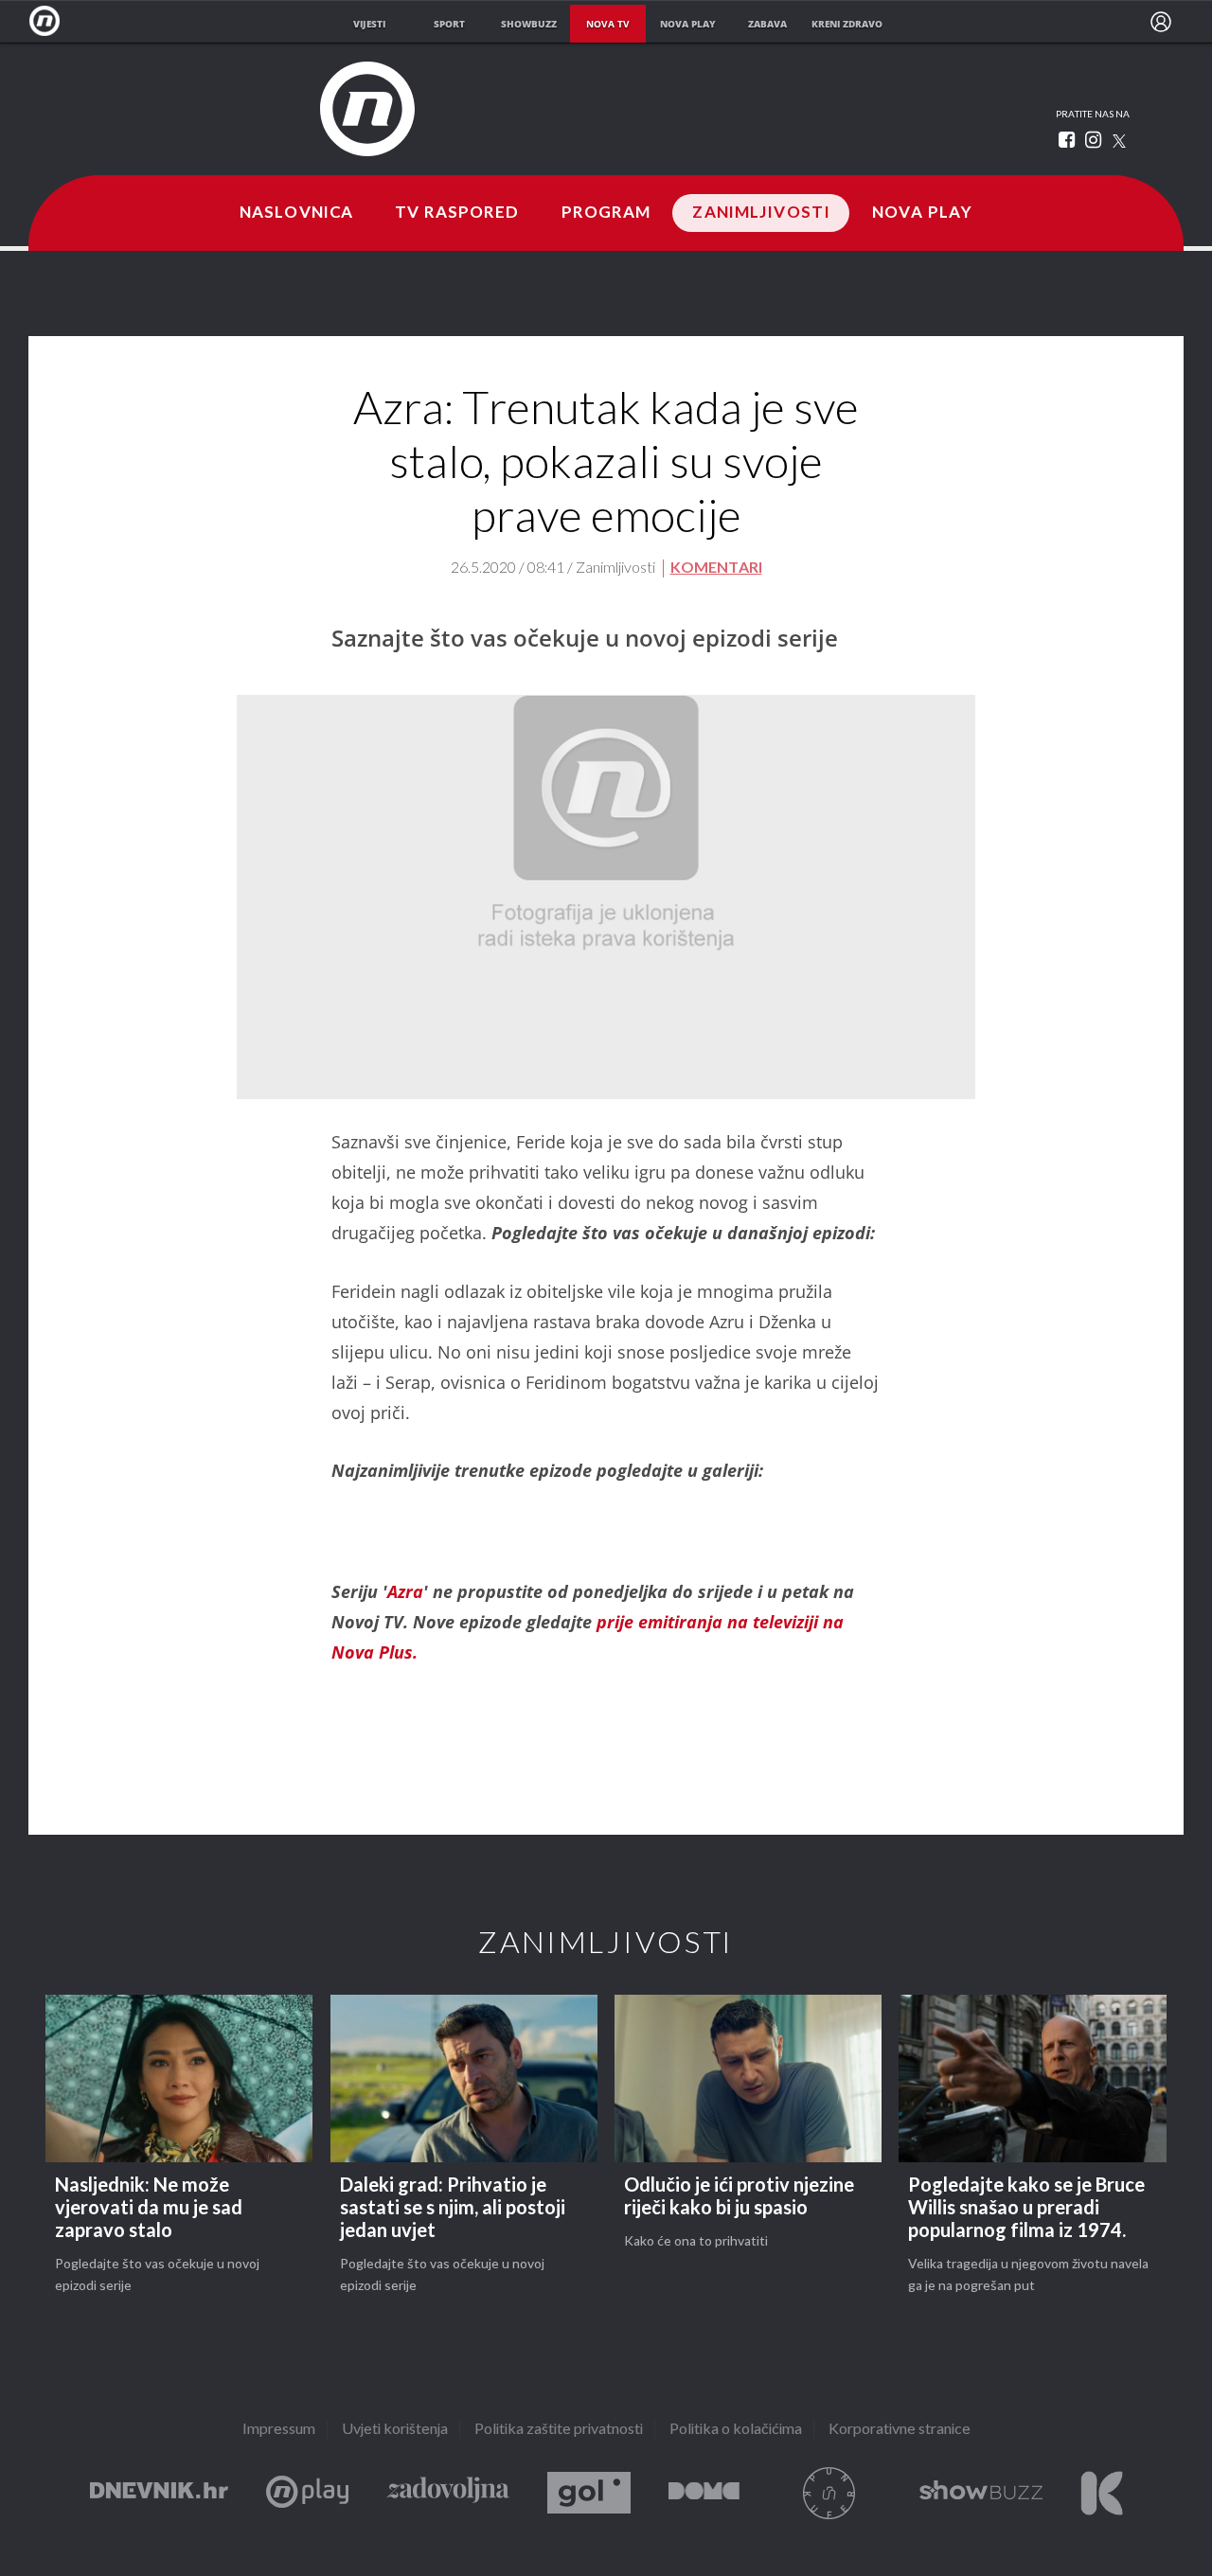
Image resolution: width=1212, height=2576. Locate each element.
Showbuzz (981, 2493)
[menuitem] (1161, 22)
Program (606, 213)
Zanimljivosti (761, 213)
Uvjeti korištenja (395, 2430)
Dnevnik (159, 2493)
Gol (589, 2493)
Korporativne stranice (900, 2430)
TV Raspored (457, 213)
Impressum (279, 2430)
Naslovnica (296, 213)
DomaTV (704, 2493)
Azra (405, 1591)
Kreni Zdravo (1102, 2493)
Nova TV (50, 21)
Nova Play (922, 213)
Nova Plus (307, 2493)
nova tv (608, 24)
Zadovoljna (448, 2493)
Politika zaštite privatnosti (559, 2430)
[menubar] (1161, 22)
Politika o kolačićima (736, 2430)
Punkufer (829, 2493)
